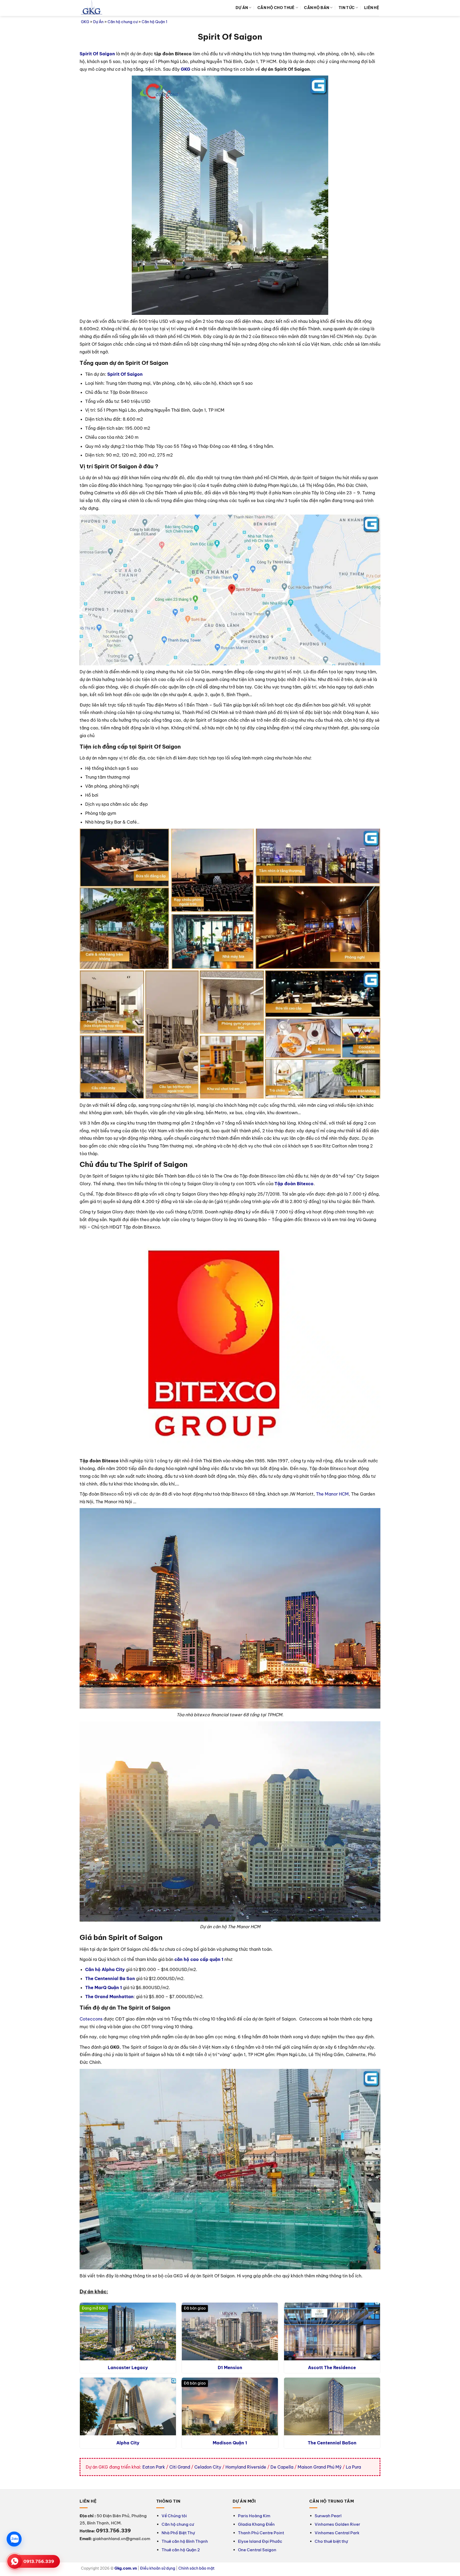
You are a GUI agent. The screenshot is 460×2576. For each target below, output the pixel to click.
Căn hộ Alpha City (105, 1969)
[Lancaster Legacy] (128, 2331)
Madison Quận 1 (230, 2443)
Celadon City (208, 2467)
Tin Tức (347, 8)
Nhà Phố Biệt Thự (178, 2533)
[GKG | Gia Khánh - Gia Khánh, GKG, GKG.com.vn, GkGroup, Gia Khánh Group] (92, 8)
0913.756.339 (39, 2561)
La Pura (353, 2467)
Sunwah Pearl (328, 2516)
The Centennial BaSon (332, 2443)
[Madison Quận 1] (230, 2406)
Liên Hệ (372, 8)
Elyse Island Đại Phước (260, 2541)
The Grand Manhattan (109, 1997)
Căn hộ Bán (317, 8)
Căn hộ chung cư (123, 22)
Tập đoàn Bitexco (294, 1184)
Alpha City (128, 2443)
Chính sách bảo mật (196, 2568)
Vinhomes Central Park (337, 2533)
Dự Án (242, 8)
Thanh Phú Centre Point (261, 2533)
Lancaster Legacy (128, 2368)
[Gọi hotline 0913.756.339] (15, 2561)
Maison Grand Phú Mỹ (320, 2467)
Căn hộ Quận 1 (154, 22)
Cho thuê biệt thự (331, 2541)
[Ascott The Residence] (332, 2331)
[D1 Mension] (230, 2331)
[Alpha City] (128, 2406)
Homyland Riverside (246, 2467)
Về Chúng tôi (174, 2516)
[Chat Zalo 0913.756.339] (14, 2539)
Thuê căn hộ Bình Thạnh (185, 2541)
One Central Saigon (257, 2550)
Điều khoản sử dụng (158, 2568)
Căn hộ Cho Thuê (276, 8)
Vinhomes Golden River (337, 2524)
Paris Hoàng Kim (254, 2516)
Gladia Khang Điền (256, 2524)
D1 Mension (230, 2368)
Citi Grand (180, 2467)
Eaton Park (154, 2467)
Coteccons (91, 2019)
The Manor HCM (332, 1494)
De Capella (282, 2467)
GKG (85, 22)
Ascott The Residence (332, 2368)
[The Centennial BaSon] (332, 2406)
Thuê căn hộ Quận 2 (181, 2550)
